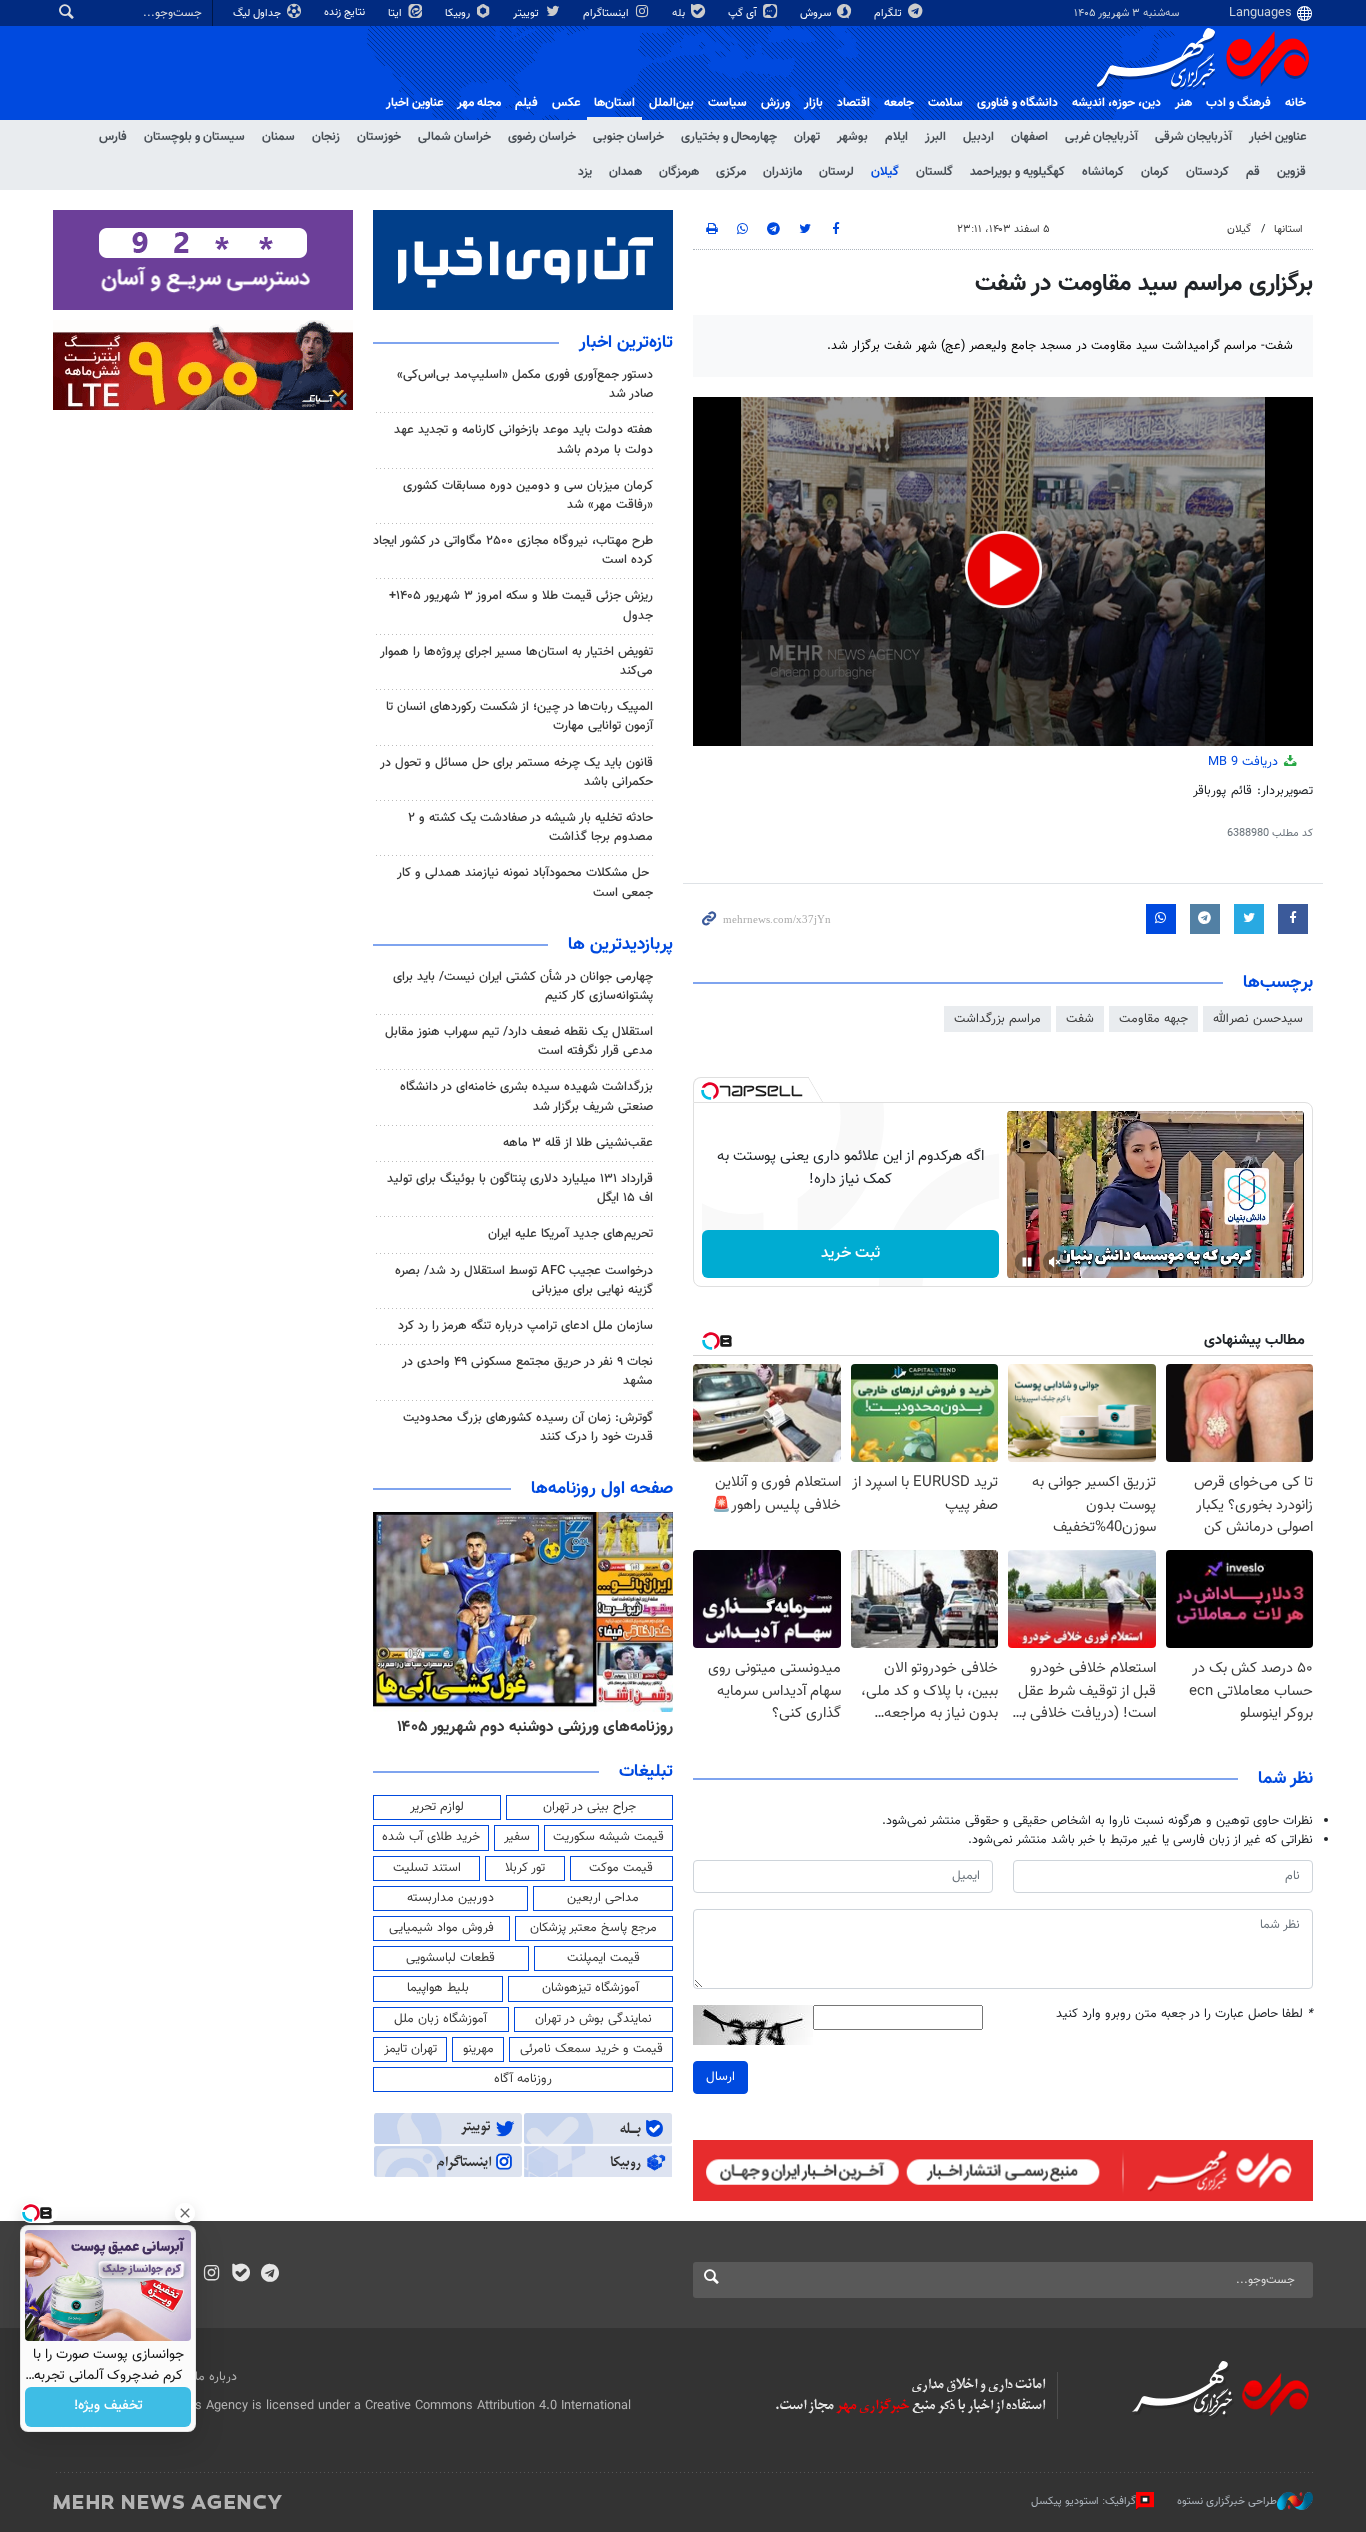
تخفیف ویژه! (108, 2407)
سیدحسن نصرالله (1258, 1019)
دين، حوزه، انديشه (1116, 103)
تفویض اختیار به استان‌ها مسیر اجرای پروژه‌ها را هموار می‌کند (516, 661)
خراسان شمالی (454, 137)
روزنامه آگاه (523, 2079)
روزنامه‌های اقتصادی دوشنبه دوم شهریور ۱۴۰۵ (528, 1727)
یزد (585, 172)
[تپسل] (710, 1091)
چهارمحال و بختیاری (729, 137)
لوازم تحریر (437, 1807)
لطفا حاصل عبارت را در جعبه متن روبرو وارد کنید (1184, 2014)
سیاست (727, 103)
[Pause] (1027, 1262)
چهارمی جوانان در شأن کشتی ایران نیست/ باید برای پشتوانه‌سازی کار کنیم (523, 986)
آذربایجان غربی (1101, 137)
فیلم (526, 103)
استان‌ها (614, 103)
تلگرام (889, 13)
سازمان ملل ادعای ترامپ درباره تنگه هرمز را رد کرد (525, 1326)
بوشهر (852, 137)
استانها (1288, 229)
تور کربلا (525, 1868)
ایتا (396, 13)
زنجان (326, 137)
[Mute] (1055, 1262)
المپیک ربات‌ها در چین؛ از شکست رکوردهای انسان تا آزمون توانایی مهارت (519, 716)
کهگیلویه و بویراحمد (1017, 172)
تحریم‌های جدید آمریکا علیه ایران (570, 1234)
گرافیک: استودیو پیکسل (1083, 2500)
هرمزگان (679, 172)
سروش (817, 13)
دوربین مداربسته (450, 1898)
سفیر (517, 1837)
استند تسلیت (427, 1868)
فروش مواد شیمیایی (441, 1928)
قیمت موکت (621, 1868)
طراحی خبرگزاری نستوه (1227, 2500)
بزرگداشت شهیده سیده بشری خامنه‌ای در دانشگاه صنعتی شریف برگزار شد (526, 1096)
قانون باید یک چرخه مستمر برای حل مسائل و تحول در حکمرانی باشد (516, 772)
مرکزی (731, 172)
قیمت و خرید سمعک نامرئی (591, 2049)
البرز (935, 137)
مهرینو (478, 2049)
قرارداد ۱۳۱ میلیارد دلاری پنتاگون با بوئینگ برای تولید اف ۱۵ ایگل (520, 1188)
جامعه (899, 103)
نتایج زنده (346, 12)
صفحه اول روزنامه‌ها (602, 1489)
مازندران (782, 172)
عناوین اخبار (1277, 137)
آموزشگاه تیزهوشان (590, 1988)
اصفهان (1029, 137)
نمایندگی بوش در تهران (593, 2019)
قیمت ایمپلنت (603, 1958)
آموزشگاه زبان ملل (440, 2019)
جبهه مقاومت (1153, 1019)
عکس (566, 103)
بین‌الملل (671, 103)
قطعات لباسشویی (450, 1958)
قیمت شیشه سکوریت (608, 1837)
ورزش (775, 103)
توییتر (527, 13)
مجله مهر (479, 103)
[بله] (240, 2275)
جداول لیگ (258, 13)
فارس (113, 137)
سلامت (945, 103)
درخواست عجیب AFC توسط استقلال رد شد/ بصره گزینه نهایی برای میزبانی (524, 1280)
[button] (1003, 569)
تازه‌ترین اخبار (626, 343)
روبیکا (459, 13)
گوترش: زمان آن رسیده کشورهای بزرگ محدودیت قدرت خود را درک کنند (528, 1427)
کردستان (1207, 172)
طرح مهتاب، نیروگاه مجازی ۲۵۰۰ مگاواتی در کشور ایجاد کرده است (513, 550)
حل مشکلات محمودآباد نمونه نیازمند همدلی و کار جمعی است (525, 882)
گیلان (885, 172)
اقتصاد (853, 103)
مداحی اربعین (603, 1898)
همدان (625, 172)
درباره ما (216, 2377)
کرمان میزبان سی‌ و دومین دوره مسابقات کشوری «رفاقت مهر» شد (528, 495)
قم (1253, 172)
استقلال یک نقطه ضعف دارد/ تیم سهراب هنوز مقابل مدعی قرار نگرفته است (519, 1041)
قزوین (1291, 172)
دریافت (1245, 762)
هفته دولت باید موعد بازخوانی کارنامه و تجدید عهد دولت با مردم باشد (523, 439)
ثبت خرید (850, 1253)
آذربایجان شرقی (1193, 137)
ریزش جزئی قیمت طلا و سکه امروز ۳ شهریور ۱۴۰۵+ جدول (521, 605)
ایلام (896, 137)
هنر (1183, 103)
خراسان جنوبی (628, 137)
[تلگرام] (269, 2275)
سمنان (278, 137)
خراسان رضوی (542, 137)
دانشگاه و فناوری (1017, 103)
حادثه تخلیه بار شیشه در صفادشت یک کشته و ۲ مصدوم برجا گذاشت (530, 827)
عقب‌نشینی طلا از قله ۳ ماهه (578, 1143)
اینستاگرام (607, 13)
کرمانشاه (1103, 172)
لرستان (836, 172)
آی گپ (744, 13)
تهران (807, 137)
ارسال (720, 2077)
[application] (1003, 571)
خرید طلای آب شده (431, 1837)
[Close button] (185, 2213)
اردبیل (978, 137)
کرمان (1155, 172)
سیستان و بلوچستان (194, 137)
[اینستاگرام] (211, 2275)
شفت (1080, 1019)
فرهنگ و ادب (1238, 103)
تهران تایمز (410, 2049)
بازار (813, 103)
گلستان (934, 172)
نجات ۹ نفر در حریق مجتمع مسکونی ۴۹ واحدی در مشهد (527, 1371)
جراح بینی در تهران (589, 1807)
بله (680, 13)
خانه (1295, 103)
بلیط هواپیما (438, 1988)
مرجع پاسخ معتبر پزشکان (593, 1928)
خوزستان (379, 137)
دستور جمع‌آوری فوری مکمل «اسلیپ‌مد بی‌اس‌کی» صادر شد (525, 384)
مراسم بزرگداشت (997, 1019)
